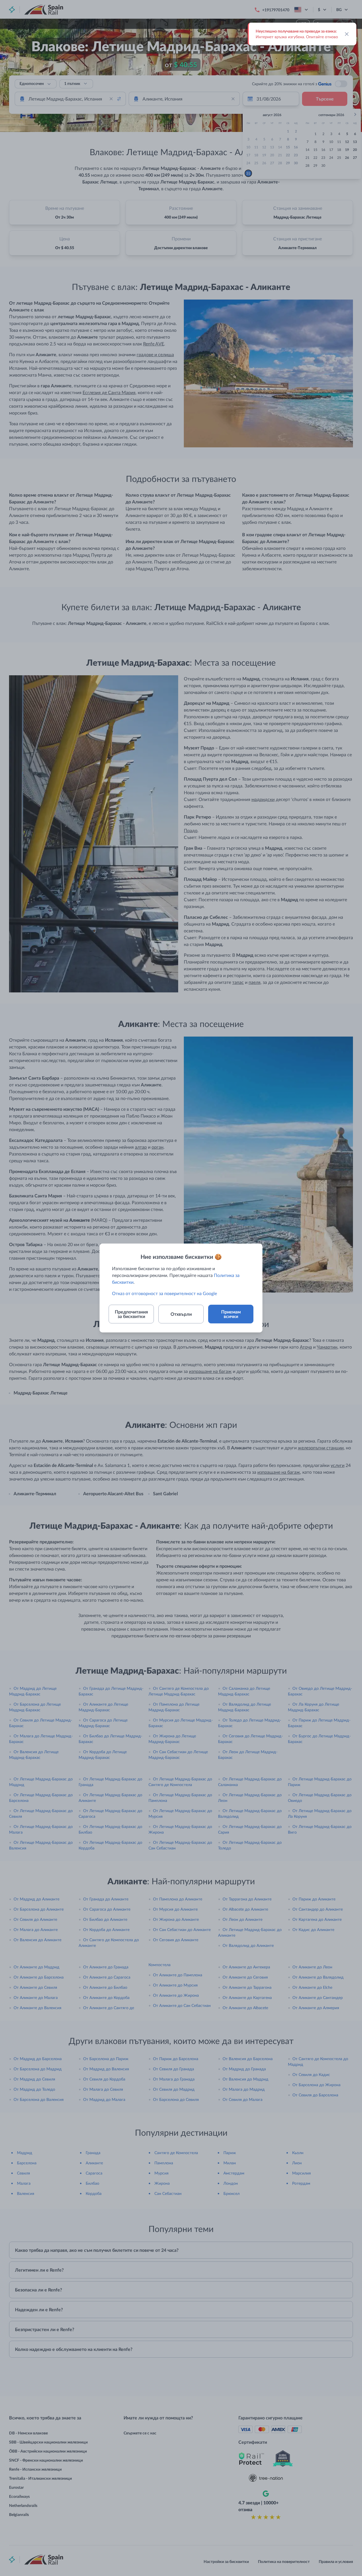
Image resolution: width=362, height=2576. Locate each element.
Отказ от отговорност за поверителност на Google (164, 1293)
